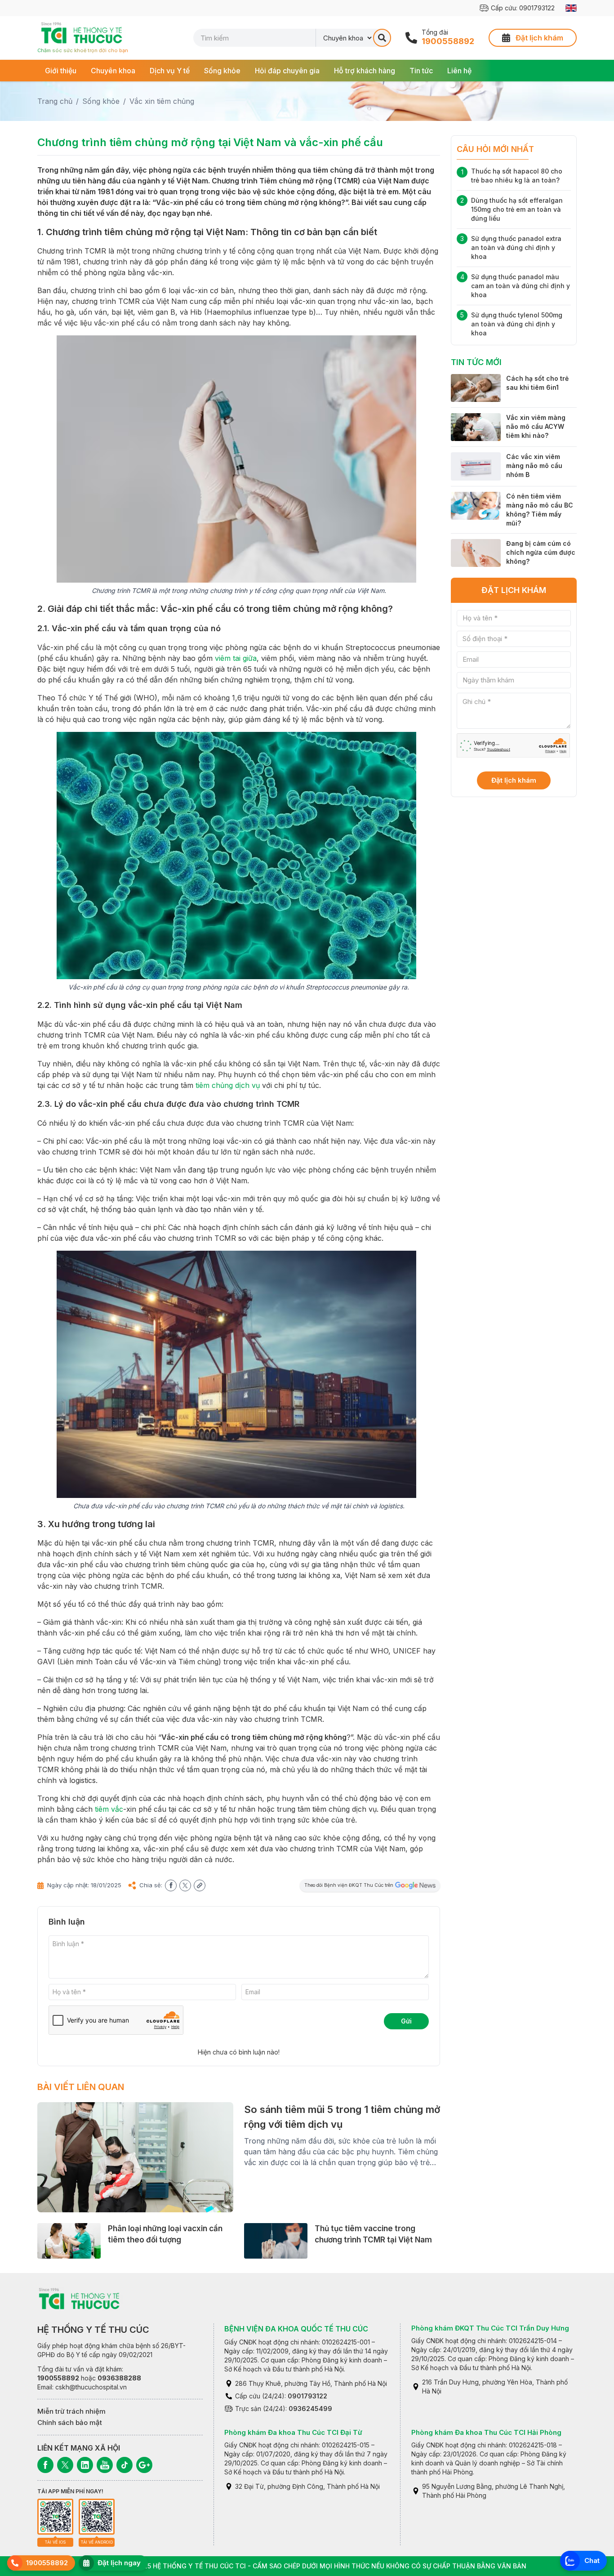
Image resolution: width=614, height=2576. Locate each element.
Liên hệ (459, 71)
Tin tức (421, 71)
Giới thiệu (61, 71)
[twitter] (185, 1885)
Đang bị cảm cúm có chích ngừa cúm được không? (541, 552)
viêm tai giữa (236, 658)
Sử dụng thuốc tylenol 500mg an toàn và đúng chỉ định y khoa (517, 324)
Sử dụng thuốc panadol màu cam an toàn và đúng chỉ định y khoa (521, 286)
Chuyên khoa (113, 71)
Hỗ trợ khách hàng (365, 71)
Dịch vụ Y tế (170, 71)
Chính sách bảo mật (70, 2422)
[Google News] (144, 2465)
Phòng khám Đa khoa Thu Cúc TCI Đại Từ (293, 2432)
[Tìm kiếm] (382, 38)
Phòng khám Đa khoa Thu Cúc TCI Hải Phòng (486, 2432)
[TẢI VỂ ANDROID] (97, 2517)
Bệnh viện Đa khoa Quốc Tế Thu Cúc (296, 2329)
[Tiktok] (125, 2465)
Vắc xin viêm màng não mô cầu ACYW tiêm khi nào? (536, 426)
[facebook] (171, 1885)
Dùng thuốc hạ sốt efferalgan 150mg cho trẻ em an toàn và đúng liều (517, 209)
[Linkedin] (85, 2465)
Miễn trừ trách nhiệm (71, 2411)
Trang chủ (55, 101)
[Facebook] (45, 2465)
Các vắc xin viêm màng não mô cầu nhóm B (534, 466)
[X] (65, 2465)
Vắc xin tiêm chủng (162, 101)
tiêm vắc (109, 1809)
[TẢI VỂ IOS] (55, 2517)
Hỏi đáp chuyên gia (287, 71)
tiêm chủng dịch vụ (228, 1085)
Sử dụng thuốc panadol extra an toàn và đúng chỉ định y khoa (516, 247)
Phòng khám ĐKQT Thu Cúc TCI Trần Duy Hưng (490, 2328)
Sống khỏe (222, 71)
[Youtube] (105, 2465)
